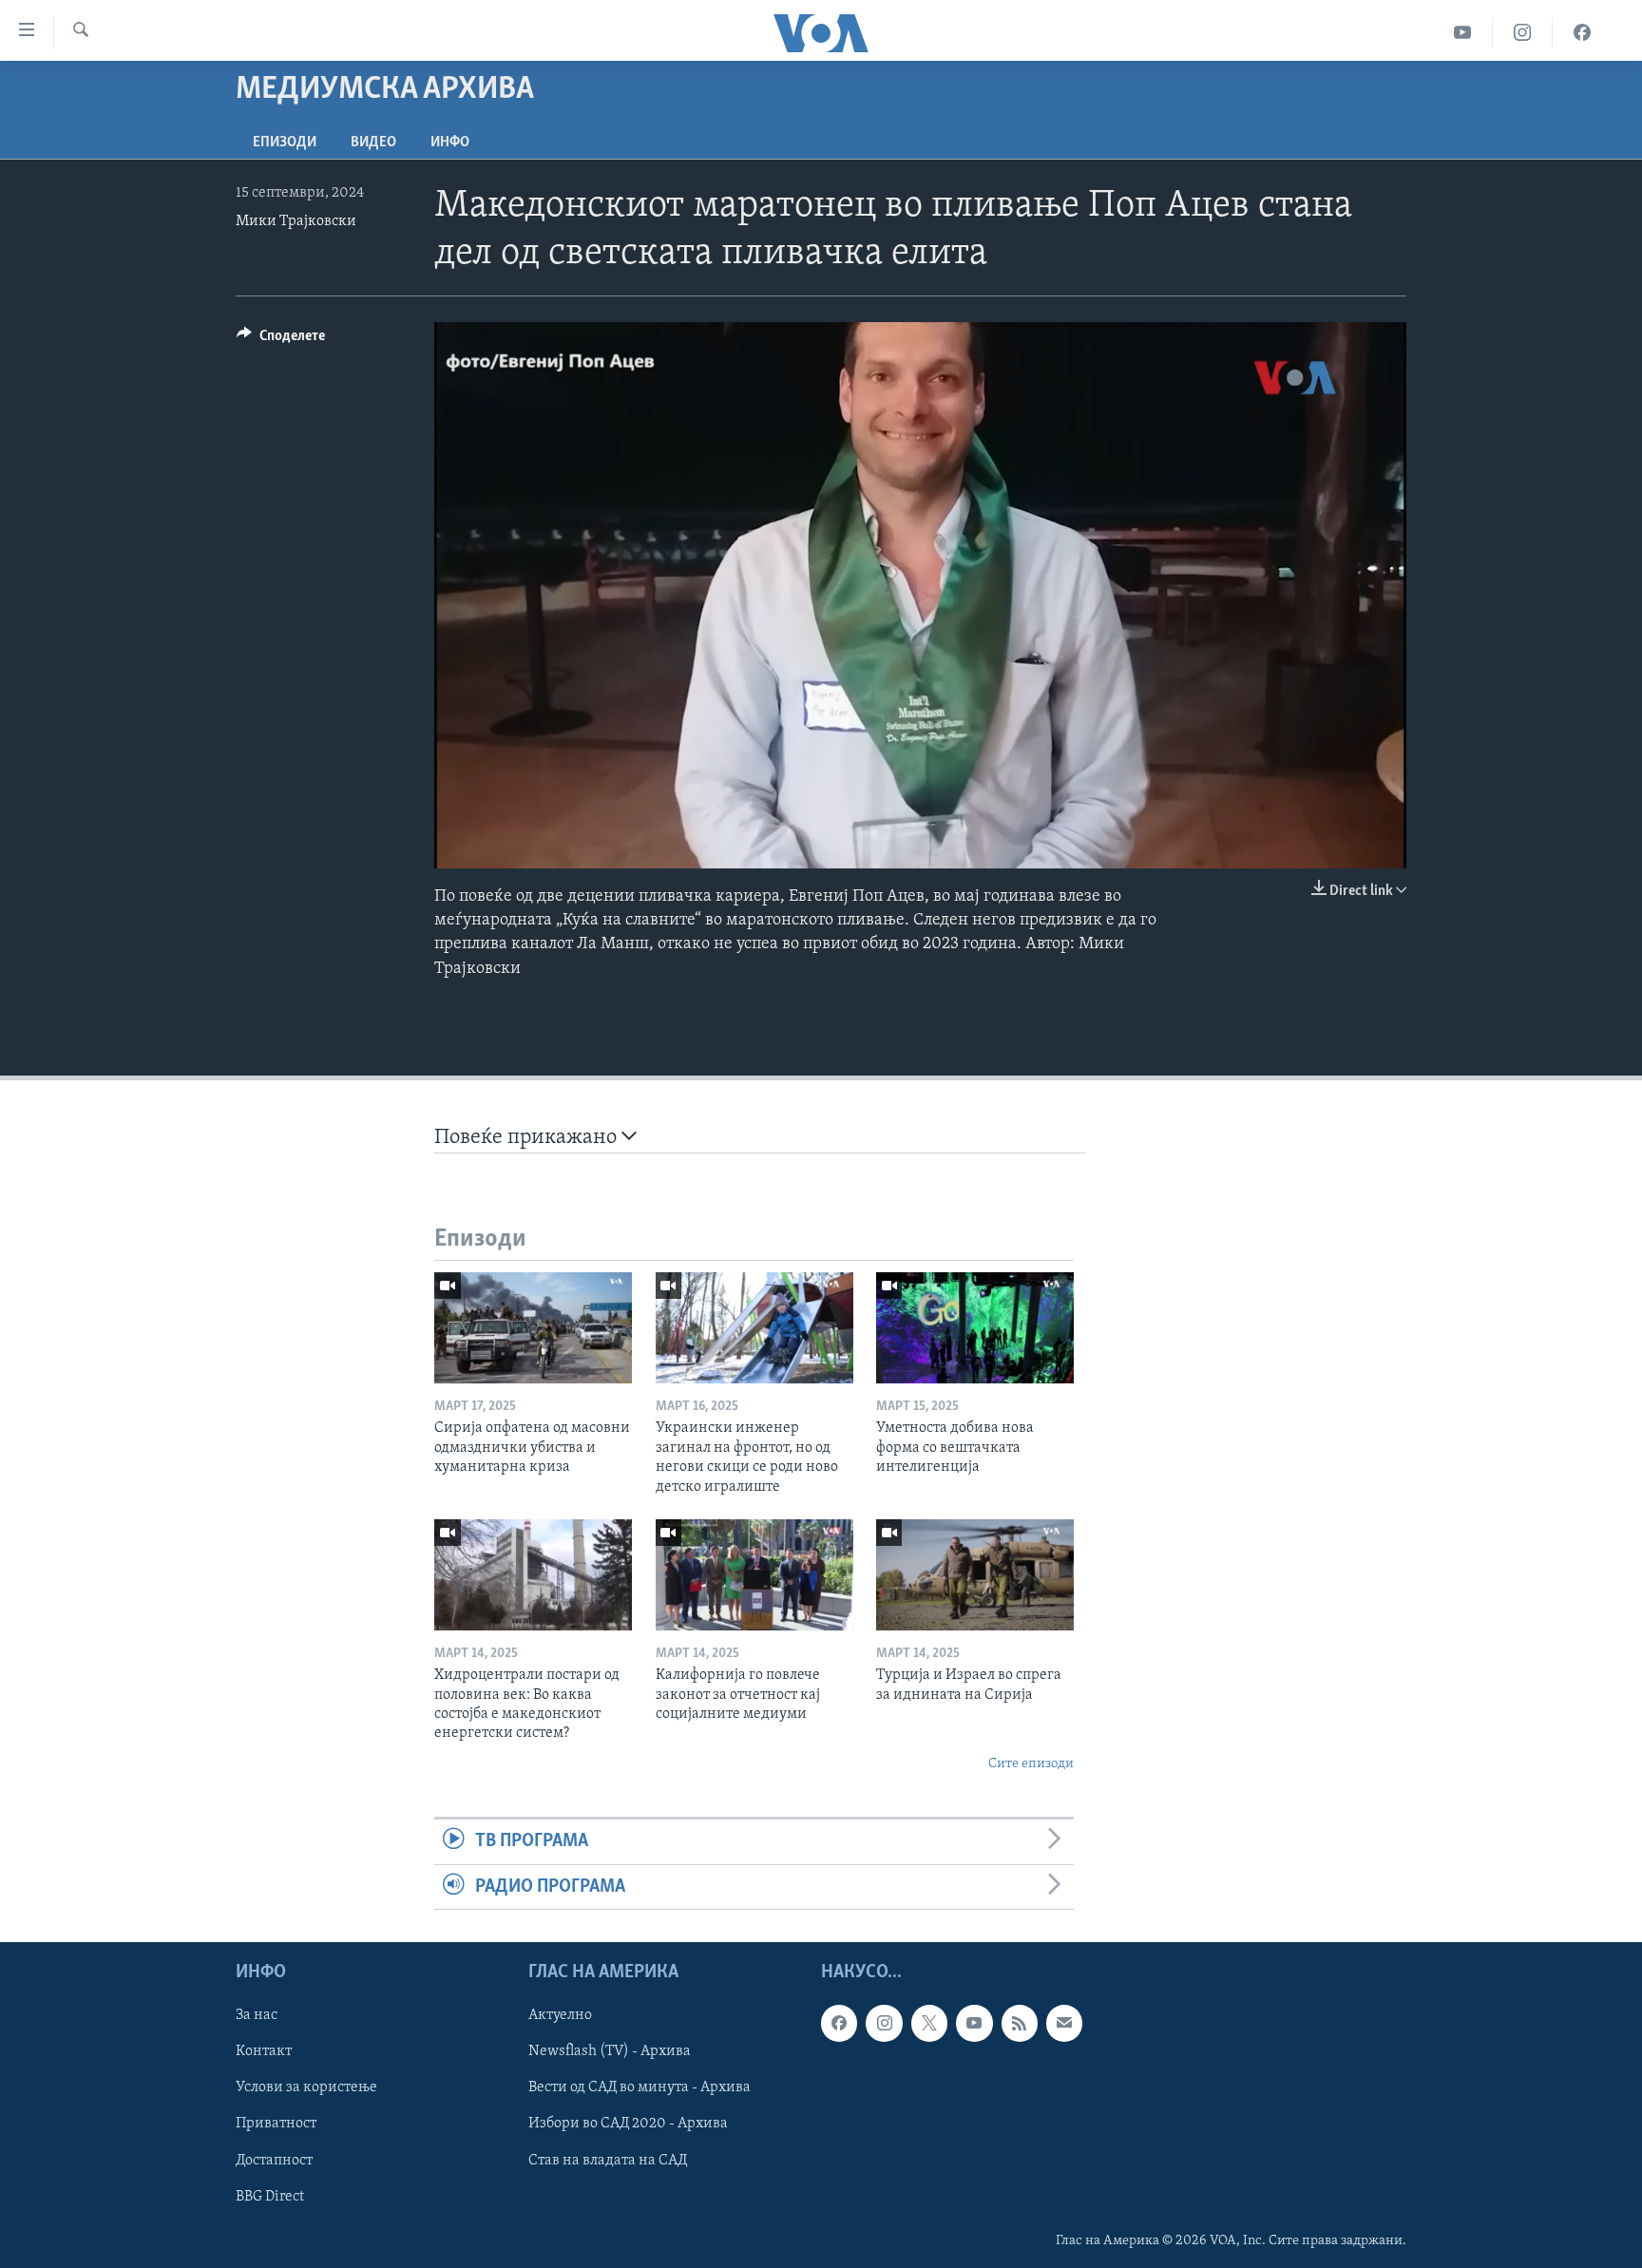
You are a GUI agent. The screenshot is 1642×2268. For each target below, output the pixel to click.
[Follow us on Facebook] (839, 2023)
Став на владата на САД (608, 2160)
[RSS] (1020, 2023)
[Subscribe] (1064, 2023)
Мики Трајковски (296, 221)
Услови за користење (306, 2087)
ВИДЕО (373, 143)
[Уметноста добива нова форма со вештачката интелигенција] (975, 1328)
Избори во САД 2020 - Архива (628, 2124)
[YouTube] (1463, 33)
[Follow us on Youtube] (974, 2023)
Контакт (264, 2051)
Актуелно (560, 2015)
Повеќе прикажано (528, 1138)
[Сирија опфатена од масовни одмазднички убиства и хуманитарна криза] (533, 1328)
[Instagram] (1523, 33)
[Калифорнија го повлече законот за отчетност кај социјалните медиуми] (754, 1575)
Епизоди (285, 143)
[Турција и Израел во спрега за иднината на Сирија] (975, 1575)
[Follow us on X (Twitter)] (929, 2023)
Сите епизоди (1031, 1764)
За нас (257, 2015)
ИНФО (450, 143)
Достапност (274, 2160)
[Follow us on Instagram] (884, 2023)
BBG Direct (270, 2197)
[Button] (281, 340)
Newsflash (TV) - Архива (610, 2051)
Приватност (276, 2124)
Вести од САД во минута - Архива (640, 2087)
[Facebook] (1582, 33)
